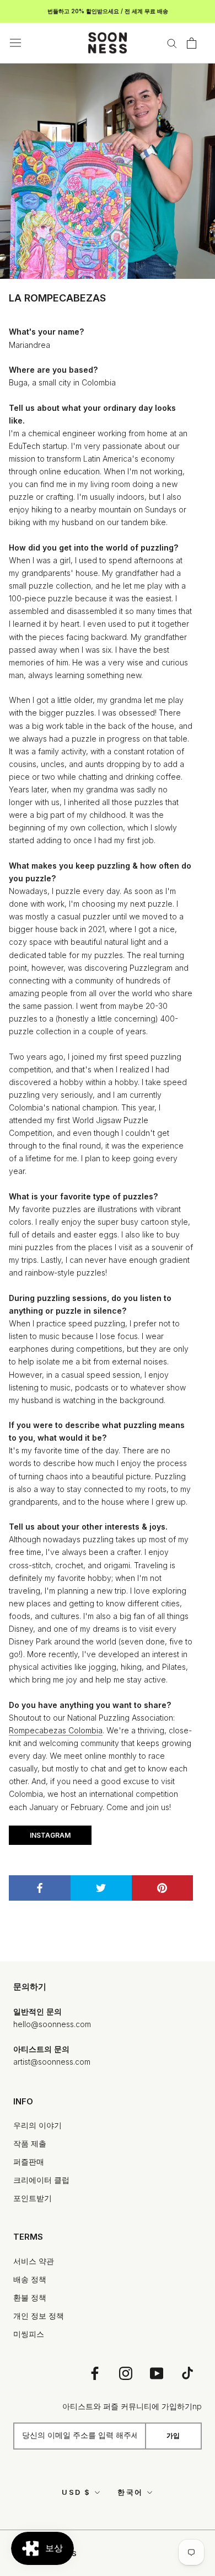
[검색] (172, 43)
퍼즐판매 (29, 2162)
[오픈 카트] (192, 43)
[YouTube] (157, 2373)
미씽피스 (29, 2334)
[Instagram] (126, 2373)
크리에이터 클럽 (41, 2180)
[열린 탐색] (15, 43)
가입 (173, 2435)
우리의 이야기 (37, 2125)
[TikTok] (187, 2373)
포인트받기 (33, 2198)
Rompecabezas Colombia (56, 1730)
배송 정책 (30, 2279)
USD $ (76, 2492)
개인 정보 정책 (39, 2316)
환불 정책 (30, 2297)
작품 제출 (30, 2143)
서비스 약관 (34, 2261)
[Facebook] (95, 2373)
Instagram (50, 1835)
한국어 (130, 2492)
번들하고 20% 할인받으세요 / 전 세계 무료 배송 (108, 11)
